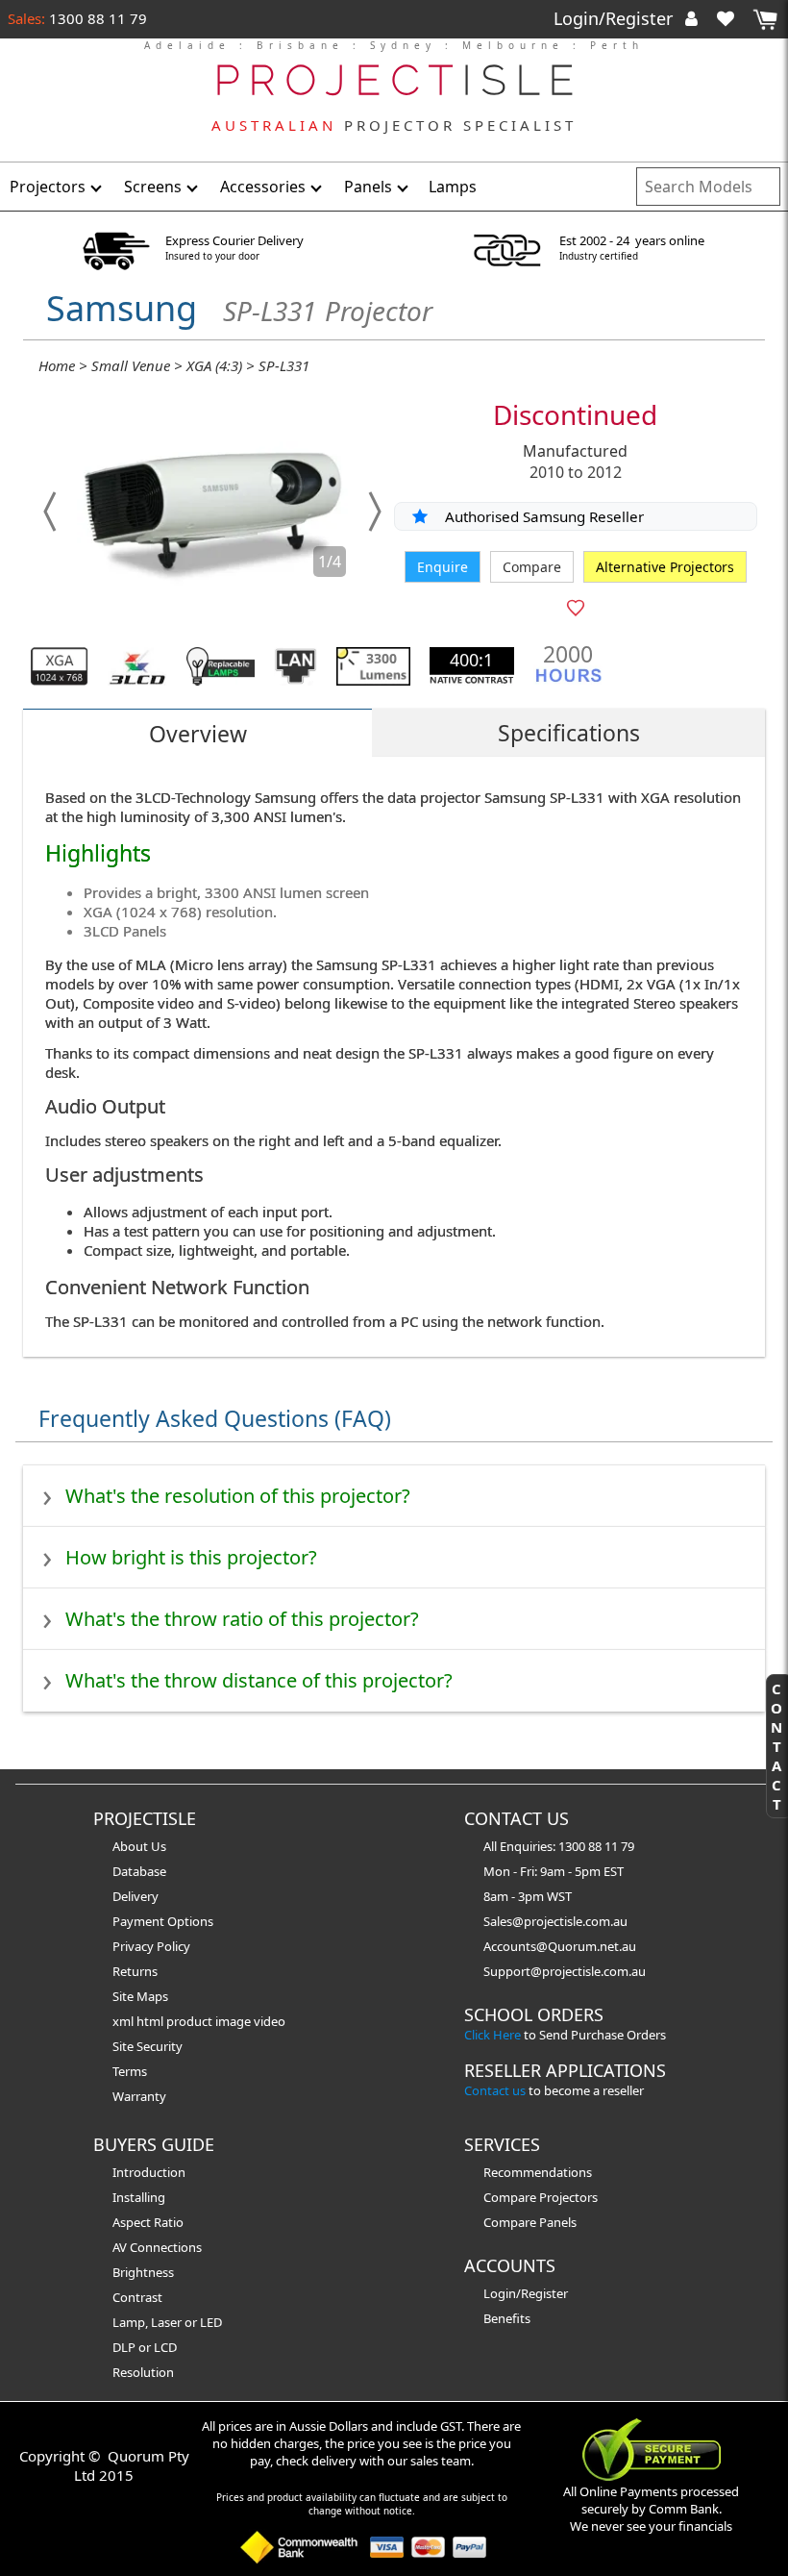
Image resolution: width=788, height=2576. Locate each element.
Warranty (139, 2096)
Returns (135, 1971)
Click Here (492, 2035)
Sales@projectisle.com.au (555, 1921)
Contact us (495, 2090)
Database (139, 1871)
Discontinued (575, 414)
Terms (130, 2071)
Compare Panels (530, 2222)
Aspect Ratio (148, 2222)
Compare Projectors (541, 2197)
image (234, 2021)
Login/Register (616, 18)
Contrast (137, 2297)
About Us (139, 1846)
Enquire (443, 567)
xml (124, 2021)
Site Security (148, 2046)
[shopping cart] (765, 20)
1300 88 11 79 (96, 18)
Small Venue (131, 365)
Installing (139, 2197)
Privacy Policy (151, 1946)
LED (211, 2322)
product (191, 2021)
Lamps (453, 187)
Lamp (129, 2322)
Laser (166, 2322)
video (270, 2021)
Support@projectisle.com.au (565, 1971)
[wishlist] (733, 18)
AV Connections (157, 2247)
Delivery (135, 1896)
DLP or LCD (145, 2347)
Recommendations (538, 2172)
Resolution (143, 2372)
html (151, 2021)
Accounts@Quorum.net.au (560, 1946)
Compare (532, 567)
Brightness (143, 2272)
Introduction (149, 2172)
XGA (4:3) (214, 365)
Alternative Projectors (665, 567)
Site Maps (140, 1996)
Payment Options (163, 1921)
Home (57, 365)
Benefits (507, 2318)
